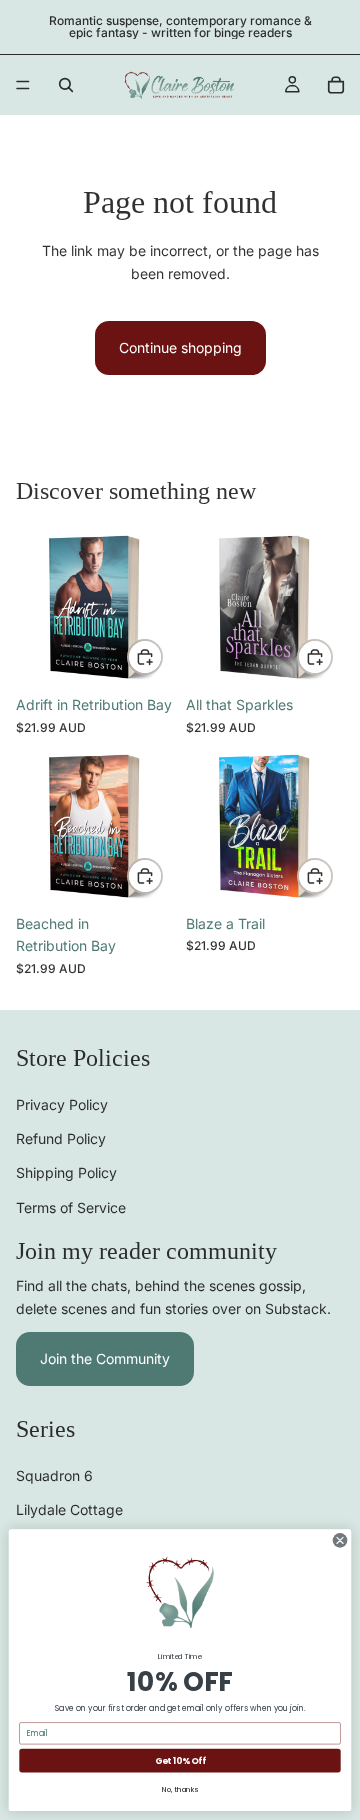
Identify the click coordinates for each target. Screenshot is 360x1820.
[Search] (66, 85)
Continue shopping (180, 347)
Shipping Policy (66, 1172)
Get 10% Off (180, 1761)
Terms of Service (71, 1207)
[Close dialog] (339, 1540)
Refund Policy (61, 1138)
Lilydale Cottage (69, 1509)
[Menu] (23, 85)
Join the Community (105, 1358)
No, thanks (180, 1789)
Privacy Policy (62, 1104)
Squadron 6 (54, 1475)
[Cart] (336, 85)
